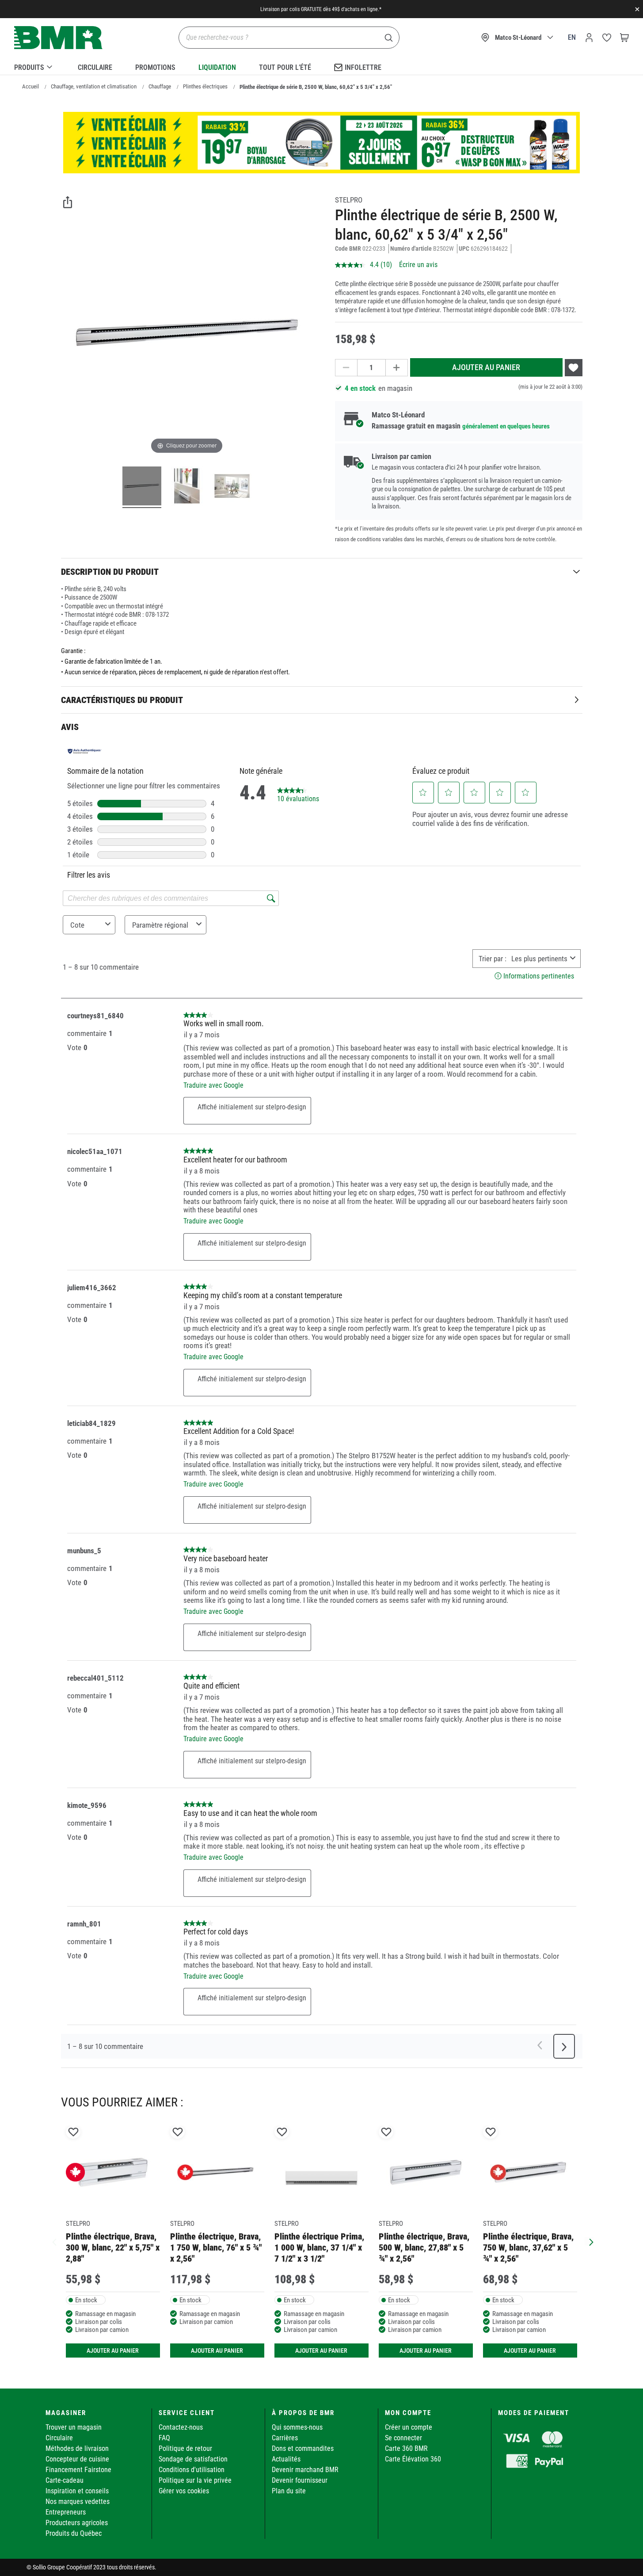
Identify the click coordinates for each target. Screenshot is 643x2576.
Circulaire (95, 67)
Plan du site (289, 2491)
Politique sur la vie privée (195, 2480)
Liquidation (217, 67)
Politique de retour (185, 2448)
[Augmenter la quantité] (397, 368)
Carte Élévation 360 (413, 2459)
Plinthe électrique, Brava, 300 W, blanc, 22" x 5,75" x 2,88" (113, 2248)
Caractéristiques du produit (122, 700)
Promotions (155, 67)
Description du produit (110, 572)
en (572, 37)
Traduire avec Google (213, 1085)
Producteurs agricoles (77, 2523)
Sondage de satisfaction (193, 2459)
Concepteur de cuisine (77, 2459)
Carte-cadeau (65, 2480)
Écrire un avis (418, 265)
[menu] (321, 66)
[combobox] (539, 959)
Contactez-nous (181, 2427)
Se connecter (403, 2438)
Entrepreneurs (66, 2512)
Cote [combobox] (77, 925)
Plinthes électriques (205, 86)
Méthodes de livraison (77, 2448)
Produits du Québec (74, 2533)
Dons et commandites (303, 2448)
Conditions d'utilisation (192, 2470)
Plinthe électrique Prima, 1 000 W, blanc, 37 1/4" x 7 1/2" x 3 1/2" (319, 2248)
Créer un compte (409, 2427)
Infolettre (363, 67)
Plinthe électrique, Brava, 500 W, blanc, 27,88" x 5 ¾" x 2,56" (424, 2248)
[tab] (322, 571)
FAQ (164, 2438)
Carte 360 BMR (406, 2448)
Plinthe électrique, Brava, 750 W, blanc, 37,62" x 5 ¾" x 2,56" (528, 2248)
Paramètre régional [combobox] (160, 925)
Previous (54, 2241)
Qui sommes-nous (297, 2427)
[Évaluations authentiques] (85, 751)
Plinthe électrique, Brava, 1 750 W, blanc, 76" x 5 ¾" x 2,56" (216, 2248)
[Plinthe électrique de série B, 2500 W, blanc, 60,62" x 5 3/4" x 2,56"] (142, 487)
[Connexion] (589, 38)
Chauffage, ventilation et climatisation (94, 86)
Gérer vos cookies (184, 2491)
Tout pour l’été (285, 67)
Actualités (286, 2459)
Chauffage (160, 86)
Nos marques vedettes (78, 2501)
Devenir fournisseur (300, 2480)
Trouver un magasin (74, 2427)
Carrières (285, 2438)
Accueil (30, 86)
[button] (423, 792)
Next (589, 2241)
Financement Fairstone (78, 2470)
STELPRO (349, 200)
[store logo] (58, 38)
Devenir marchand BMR (305, 2470)
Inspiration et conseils (77, 2491)
